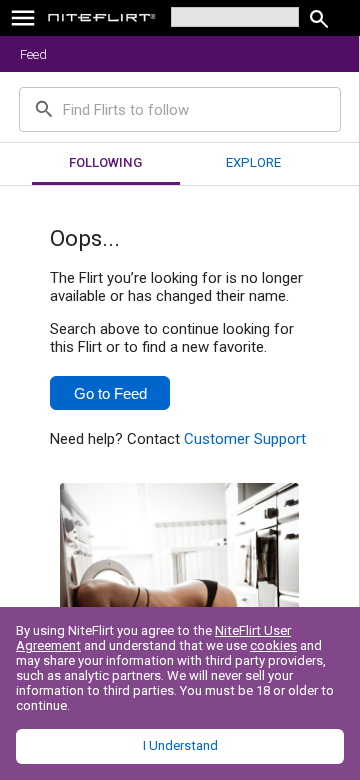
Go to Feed (110, 393)
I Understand (180, 745)
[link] (102, 20)
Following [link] (105, 162)
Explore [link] (253, 162)
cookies (273, 645)
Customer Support (245, 439)
